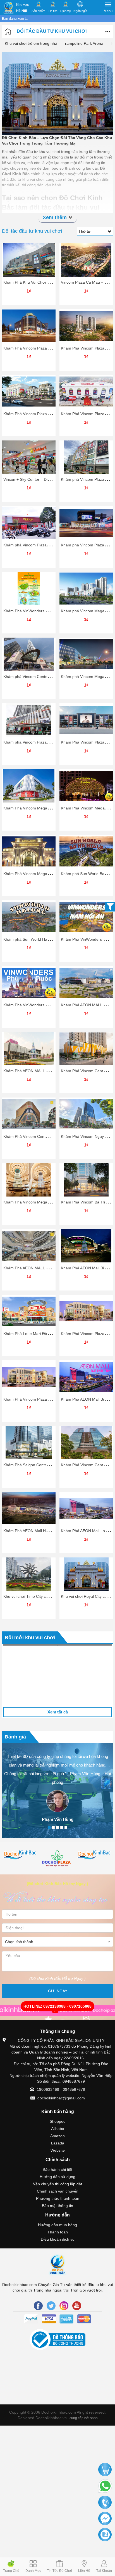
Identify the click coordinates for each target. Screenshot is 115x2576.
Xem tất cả (58, 1742)
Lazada (58, 2173)
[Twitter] (51, 2336)
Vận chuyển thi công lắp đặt (57, 2214)
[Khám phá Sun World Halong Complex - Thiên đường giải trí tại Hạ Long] (29, 917)
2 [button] (53, 1857)
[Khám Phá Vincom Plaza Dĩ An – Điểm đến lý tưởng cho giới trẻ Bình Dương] (29, 326)
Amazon (57, 2166)
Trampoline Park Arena (83, 43)
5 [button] (66, 1857)
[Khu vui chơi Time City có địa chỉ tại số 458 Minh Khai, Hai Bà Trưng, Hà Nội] (29, 1574)
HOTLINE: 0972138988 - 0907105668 (57, 2037)
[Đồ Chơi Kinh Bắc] (9, 8)
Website (58, 2180)
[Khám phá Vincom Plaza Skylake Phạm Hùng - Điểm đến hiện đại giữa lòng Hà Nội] (29, 720)
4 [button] (62, 1857)
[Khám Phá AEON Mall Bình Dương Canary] (86, 1246)
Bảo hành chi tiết (57, 2199)
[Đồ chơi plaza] (21, 1889)
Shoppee (58, 2151)
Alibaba (58, 2159)
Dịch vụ (65, 11)
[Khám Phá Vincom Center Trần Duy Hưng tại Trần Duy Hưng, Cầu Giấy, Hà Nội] (86, 1049)
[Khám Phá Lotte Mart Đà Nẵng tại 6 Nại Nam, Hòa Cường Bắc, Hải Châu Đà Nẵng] (29, 1311)
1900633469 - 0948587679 (61, 2119)
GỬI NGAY (58, 2021)
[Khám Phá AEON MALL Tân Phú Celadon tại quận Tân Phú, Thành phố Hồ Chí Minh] (29, 1246)
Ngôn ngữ (80, 11)
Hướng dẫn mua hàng (57, 2255)
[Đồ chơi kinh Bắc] (58, 1885)
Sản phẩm (38, 11)
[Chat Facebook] (105, 2519)
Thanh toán (58, 2262)
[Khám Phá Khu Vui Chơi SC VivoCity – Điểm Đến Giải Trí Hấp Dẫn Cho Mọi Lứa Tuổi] (29, 260)
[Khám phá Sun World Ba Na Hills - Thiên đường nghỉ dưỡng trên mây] (86, 851)
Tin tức (53, 11)
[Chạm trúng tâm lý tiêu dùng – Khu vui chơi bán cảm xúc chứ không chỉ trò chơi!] (57, 1691)
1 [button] (49, 1857)
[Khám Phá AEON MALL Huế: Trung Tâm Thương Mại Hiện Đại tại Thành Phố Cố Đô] (86, 983)
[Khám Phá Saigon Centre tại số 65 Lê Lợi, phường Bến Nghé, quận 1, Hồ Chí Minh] (29, 1443)
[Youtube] (77, 2336)
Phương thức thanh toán (58, 2228)
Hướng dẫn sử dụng (57, 2207)
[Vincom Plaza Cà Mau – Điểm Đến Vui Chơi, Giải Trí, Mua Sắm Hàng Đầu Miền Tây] (86, 260)
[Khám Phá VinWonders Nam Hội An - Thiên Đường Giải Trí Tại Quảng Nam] (86, 917)
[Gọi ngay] (105, 2503)
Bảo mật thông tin (57, 2236)
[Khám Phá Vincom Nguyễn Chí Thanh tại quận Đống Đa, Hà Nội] (86, 1114)
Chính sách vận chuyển (58, 2221)
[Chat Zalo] (105, 2535)
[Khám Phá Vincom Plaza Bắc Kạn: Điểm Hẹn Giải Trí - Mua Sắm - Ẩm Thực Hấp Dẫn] (86, 392)
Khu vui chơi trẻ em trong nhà (31, 43)
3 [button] (57, 1857)
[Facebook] (38, 2336)
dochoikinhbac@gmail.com (61, 2128)
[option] (57, 1691)
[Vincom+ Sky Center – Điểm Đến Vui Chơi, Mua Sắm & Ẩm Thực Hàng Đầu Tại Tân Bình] (29, 457)
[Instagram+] (64, 2336)
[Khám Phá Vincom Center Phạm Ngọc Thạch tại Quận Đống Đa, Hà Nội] (29, 1114)
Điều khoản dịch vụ (58, 2269)
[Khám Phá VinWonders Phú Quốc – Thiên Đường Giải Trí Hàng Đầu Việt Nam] (29, 983)
